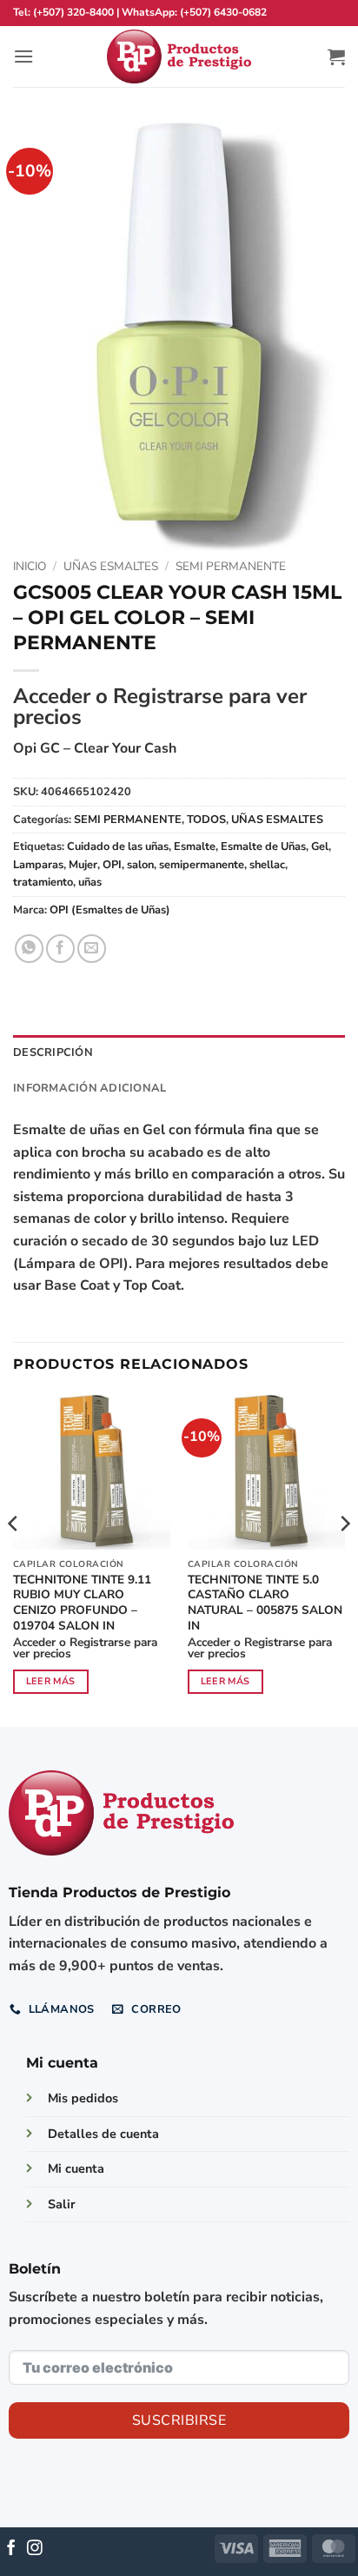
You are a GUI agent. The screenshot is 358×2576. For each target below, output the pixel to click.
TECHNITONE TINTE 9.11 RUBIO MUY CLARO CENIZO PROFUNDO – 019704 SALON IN (82, 1603)
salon (140, 865)
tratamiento (43, 882)
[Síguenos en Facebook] (11, 2549)
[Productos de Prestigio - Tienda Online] (179, 57)
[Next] (344, 1558)
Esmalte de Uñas (263, 846)
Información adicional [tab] (89, 1088)
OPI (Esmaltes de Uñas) (110, 910)
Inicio (30, 566)
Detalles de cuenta (103, 2134)
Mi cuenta (76, 2168)
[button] (23, 56)
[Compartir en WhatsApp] (29, 949)
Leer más (51, 1681)
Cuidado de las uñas (118, 846)
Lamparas (38, 865)
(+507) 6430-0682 (223, 12)
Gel (320, 846)
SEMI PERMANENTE (231, 566)
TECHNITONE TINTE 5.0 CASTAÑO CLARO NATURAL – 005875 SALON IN (265, 1603)
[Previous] (14, 1558)
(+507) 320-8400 (73, 12)
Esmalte (195, 846)
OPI (112, 865)
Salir (62, 2204)
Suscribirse (179, 2420)
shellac (267, 865)
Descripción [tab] (53, 1052)
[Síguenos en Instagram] (35, 2549)
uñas (90, 882)
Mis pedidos (83, 2098)
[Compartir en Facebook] (60, 949)
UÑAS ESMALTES (111, 566)
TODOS (206, 820)
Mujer (83, 865)
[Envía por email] (92, 949)
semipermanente (202, 865)
